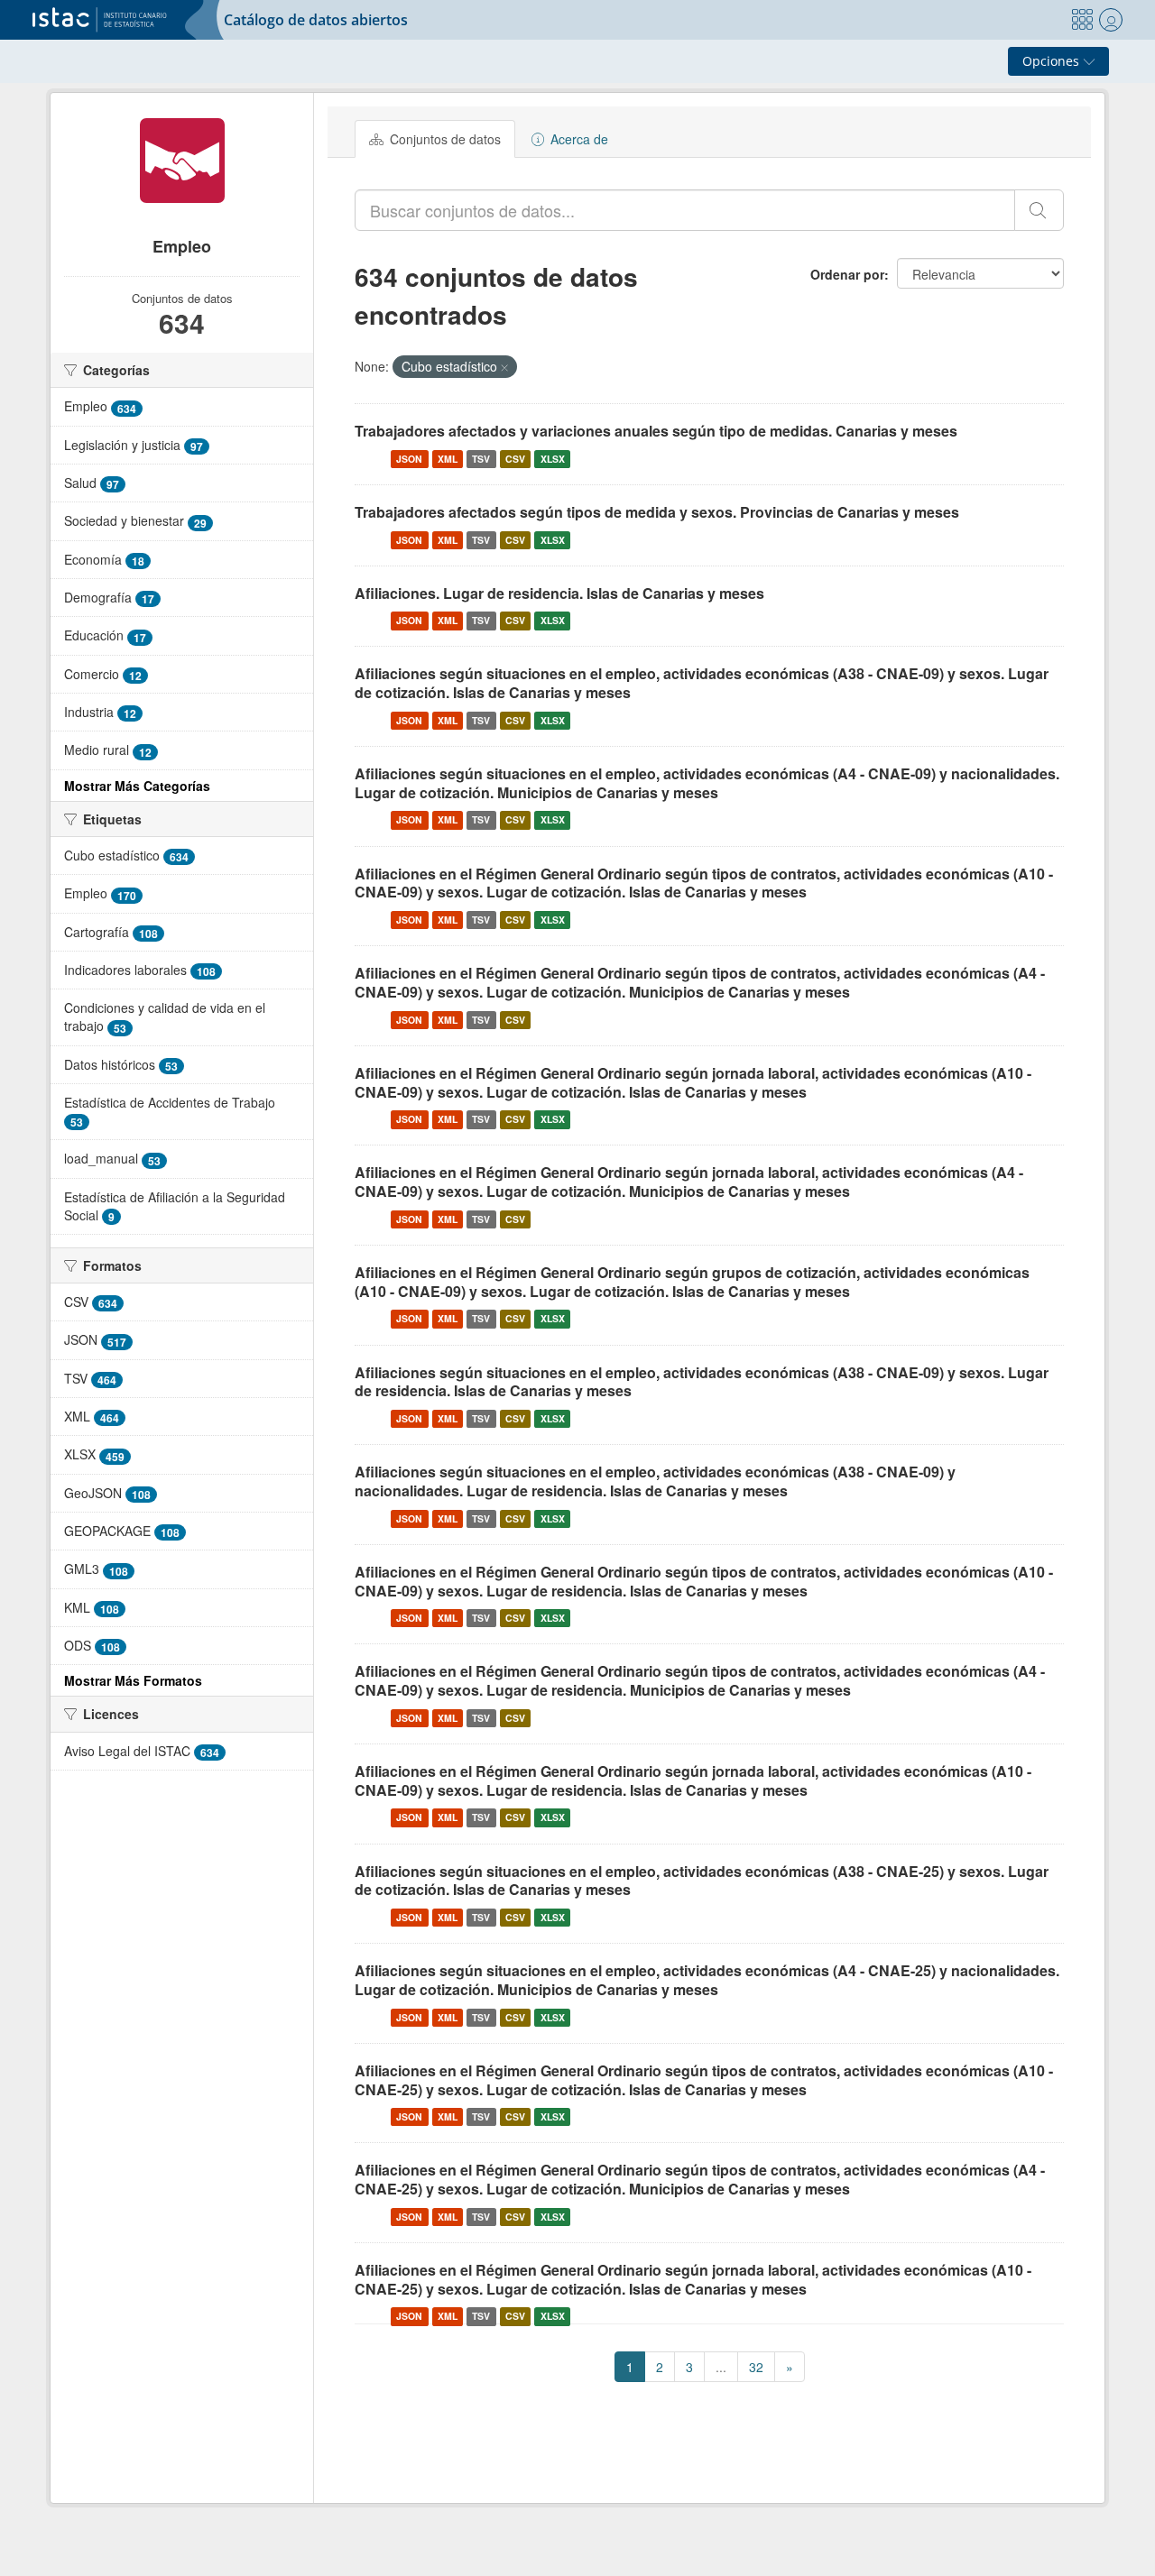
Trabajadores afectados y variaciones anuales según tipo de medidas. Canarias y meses (656, 431)
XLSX (553, 459)
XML (448, 459)
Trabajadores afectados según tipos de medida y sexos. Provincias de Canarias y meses (657, 512)
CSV (515, 459)
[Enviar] (1039, 210)
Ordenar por (847, 274)
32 (756, 2367)
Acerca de (577, 139)
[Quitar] (504, 367)
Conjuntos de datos (444, 139)
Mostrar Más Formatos (133, 1680)
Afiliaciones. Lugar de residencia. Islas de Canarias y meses (559, 593)
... (721, 2367)
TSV (481, 459)
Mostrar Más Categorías (137, 786)
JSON (409, 459)
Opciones (1053, 61)
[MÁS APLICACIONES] (1082, 20)
